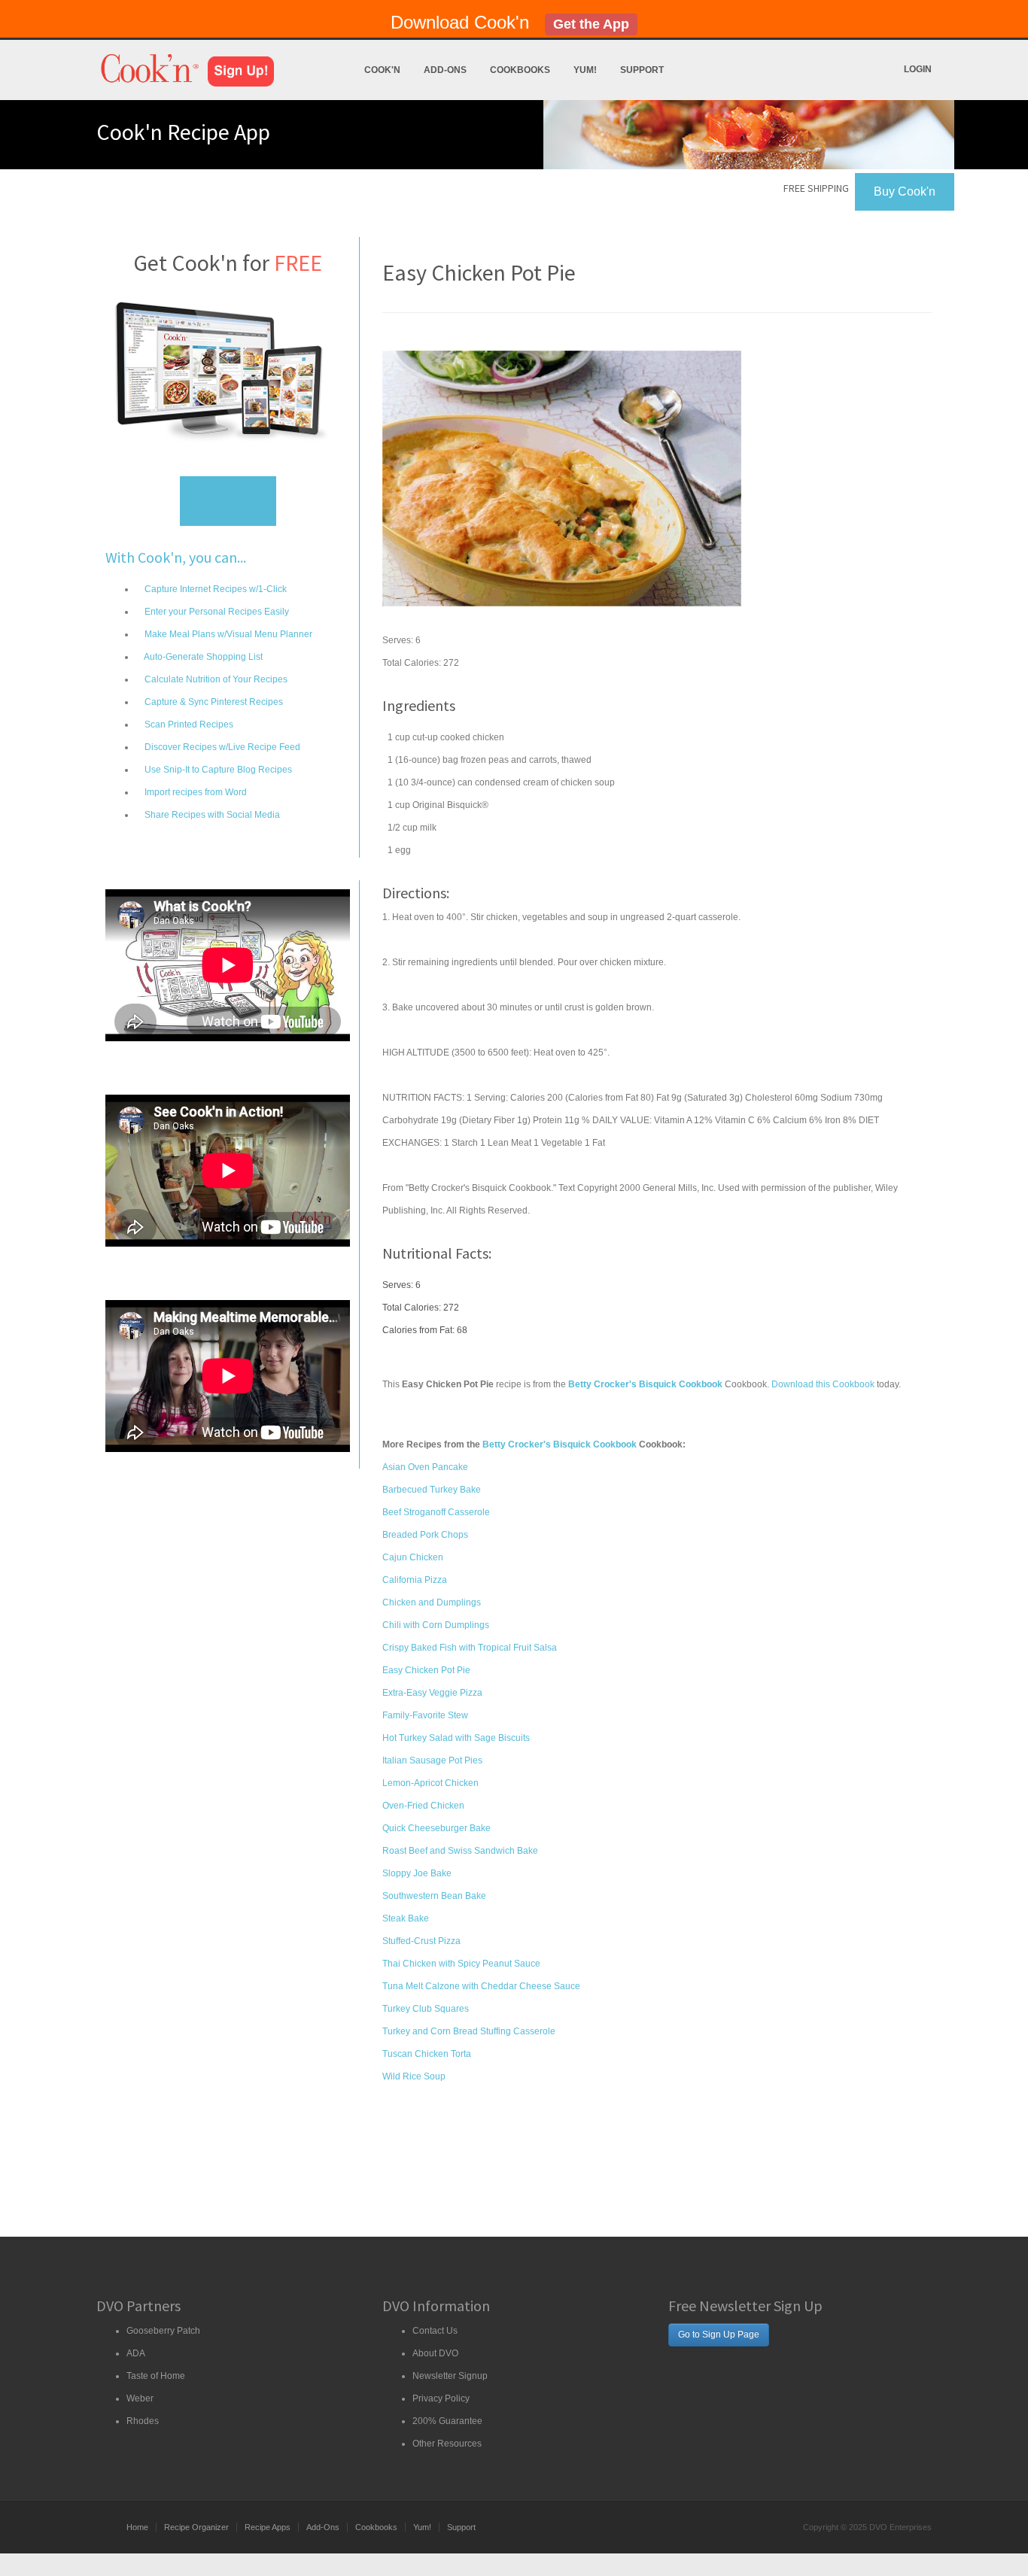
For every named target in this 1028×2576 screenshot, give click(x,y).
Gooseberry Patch (163, 2331)
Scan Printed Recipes (188, 724)
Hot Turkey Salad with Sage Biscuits (456, 1738)
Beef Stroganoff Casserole (436, 1512)
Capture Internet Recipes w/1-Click (214, 589)
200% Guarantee (447, 2421)
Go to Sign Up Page (719, 2334)
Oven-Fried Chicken (423, 1806)
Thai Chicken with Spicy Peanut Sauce (461, 1964)
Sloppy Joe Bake (417, 1873)
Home (137, 2527)
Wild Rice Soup (414, 2076)
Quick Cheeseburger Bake (436, 1828)
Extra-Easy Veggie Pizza (432, 1693)
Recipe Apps (268, 2527)
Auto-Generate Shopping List (202, 657)
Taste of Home (156, 2376)
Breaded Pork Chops (425, 1535)
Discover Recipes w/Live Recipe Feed (221, 747)
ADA (136, 2353)
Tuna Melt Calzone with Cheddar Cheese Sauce (481, 1986)
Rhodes (143, 2421)
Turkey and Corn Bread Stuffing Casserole (469, 2031)
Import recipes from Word (195, 792)
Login (918, 69)
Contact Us (435, 2331)
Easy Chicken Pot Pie (426, 1670)
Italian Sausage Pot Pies (432, 1760)
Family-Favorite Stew (425, 1715)
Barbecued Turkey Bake (432, 1490)
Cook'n (382, 70)
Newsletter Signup (450, 2376)
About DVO (435, 2353)
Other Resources (447, 2444)
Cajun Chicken (413, 1557)
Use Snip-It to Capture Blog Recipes (217, 770)
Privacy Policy (441, 2398)
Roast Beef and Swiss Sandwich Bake (460, 1851)
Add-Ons (445, 70)
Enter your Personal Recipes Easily (216, 612)
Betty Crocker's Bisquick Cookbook (560, 1444)
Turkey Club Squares (426, 2009)
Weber (140, 2398)
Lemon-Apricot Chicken (430, 1783)
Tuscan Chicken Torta (427, 2054)
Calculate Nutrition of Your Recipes (215, 679)
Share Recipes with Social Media (211, 815)
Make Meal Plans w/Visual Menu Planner (227, 634)
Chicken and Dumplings (432, 1602)
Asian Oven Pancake (425, 1467)
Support (642, 70)
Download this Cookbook (823, 1384)
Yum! (585, 70)
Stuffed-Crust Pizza (421, 1941)
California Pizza (415, 1580)
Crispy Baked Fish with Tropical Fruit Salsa (470, 1648)
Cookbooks (520, 70)
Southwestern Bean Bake (434, 1896)
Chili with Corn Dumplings (436, 1625)
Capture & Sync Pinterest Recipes (213, 702)
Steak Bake (406, 1918)
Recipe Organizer (196, 2527)
